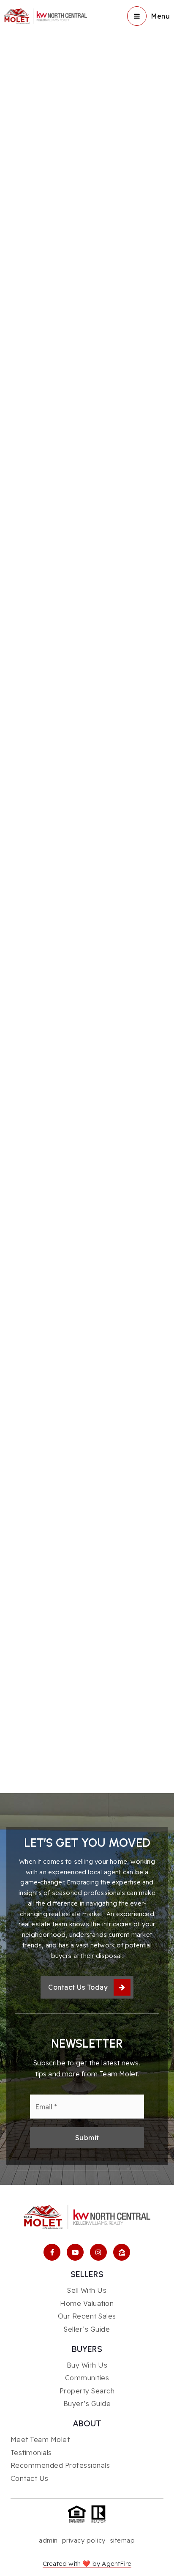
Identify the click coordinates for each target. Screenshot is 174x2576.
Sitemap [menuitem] (122, 2540)
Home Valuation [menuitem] (87, 2303)
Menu (160, 16)
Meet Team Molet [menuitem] (40, 2439)
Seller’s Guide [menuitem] (87, 2329)
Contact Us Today (78, 1987)
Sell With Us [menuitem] (87, 2290)
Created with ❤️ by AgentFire (87, 2564)
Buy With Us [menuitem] (87, 2365)
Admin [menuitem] (48, 2540)
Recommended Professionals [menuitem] (60, 2465)
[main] (87, 897)
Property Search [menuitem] (87, 2391)
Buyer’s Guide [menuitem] (87, 2404)
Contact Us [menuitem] (30, 2478)
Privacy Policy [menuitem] (84, 2540)
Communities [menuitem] (87, 2378)
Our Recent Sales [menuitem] (87, 2316)
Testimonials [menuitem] (31, 2453)
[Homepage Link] (46, 15)
